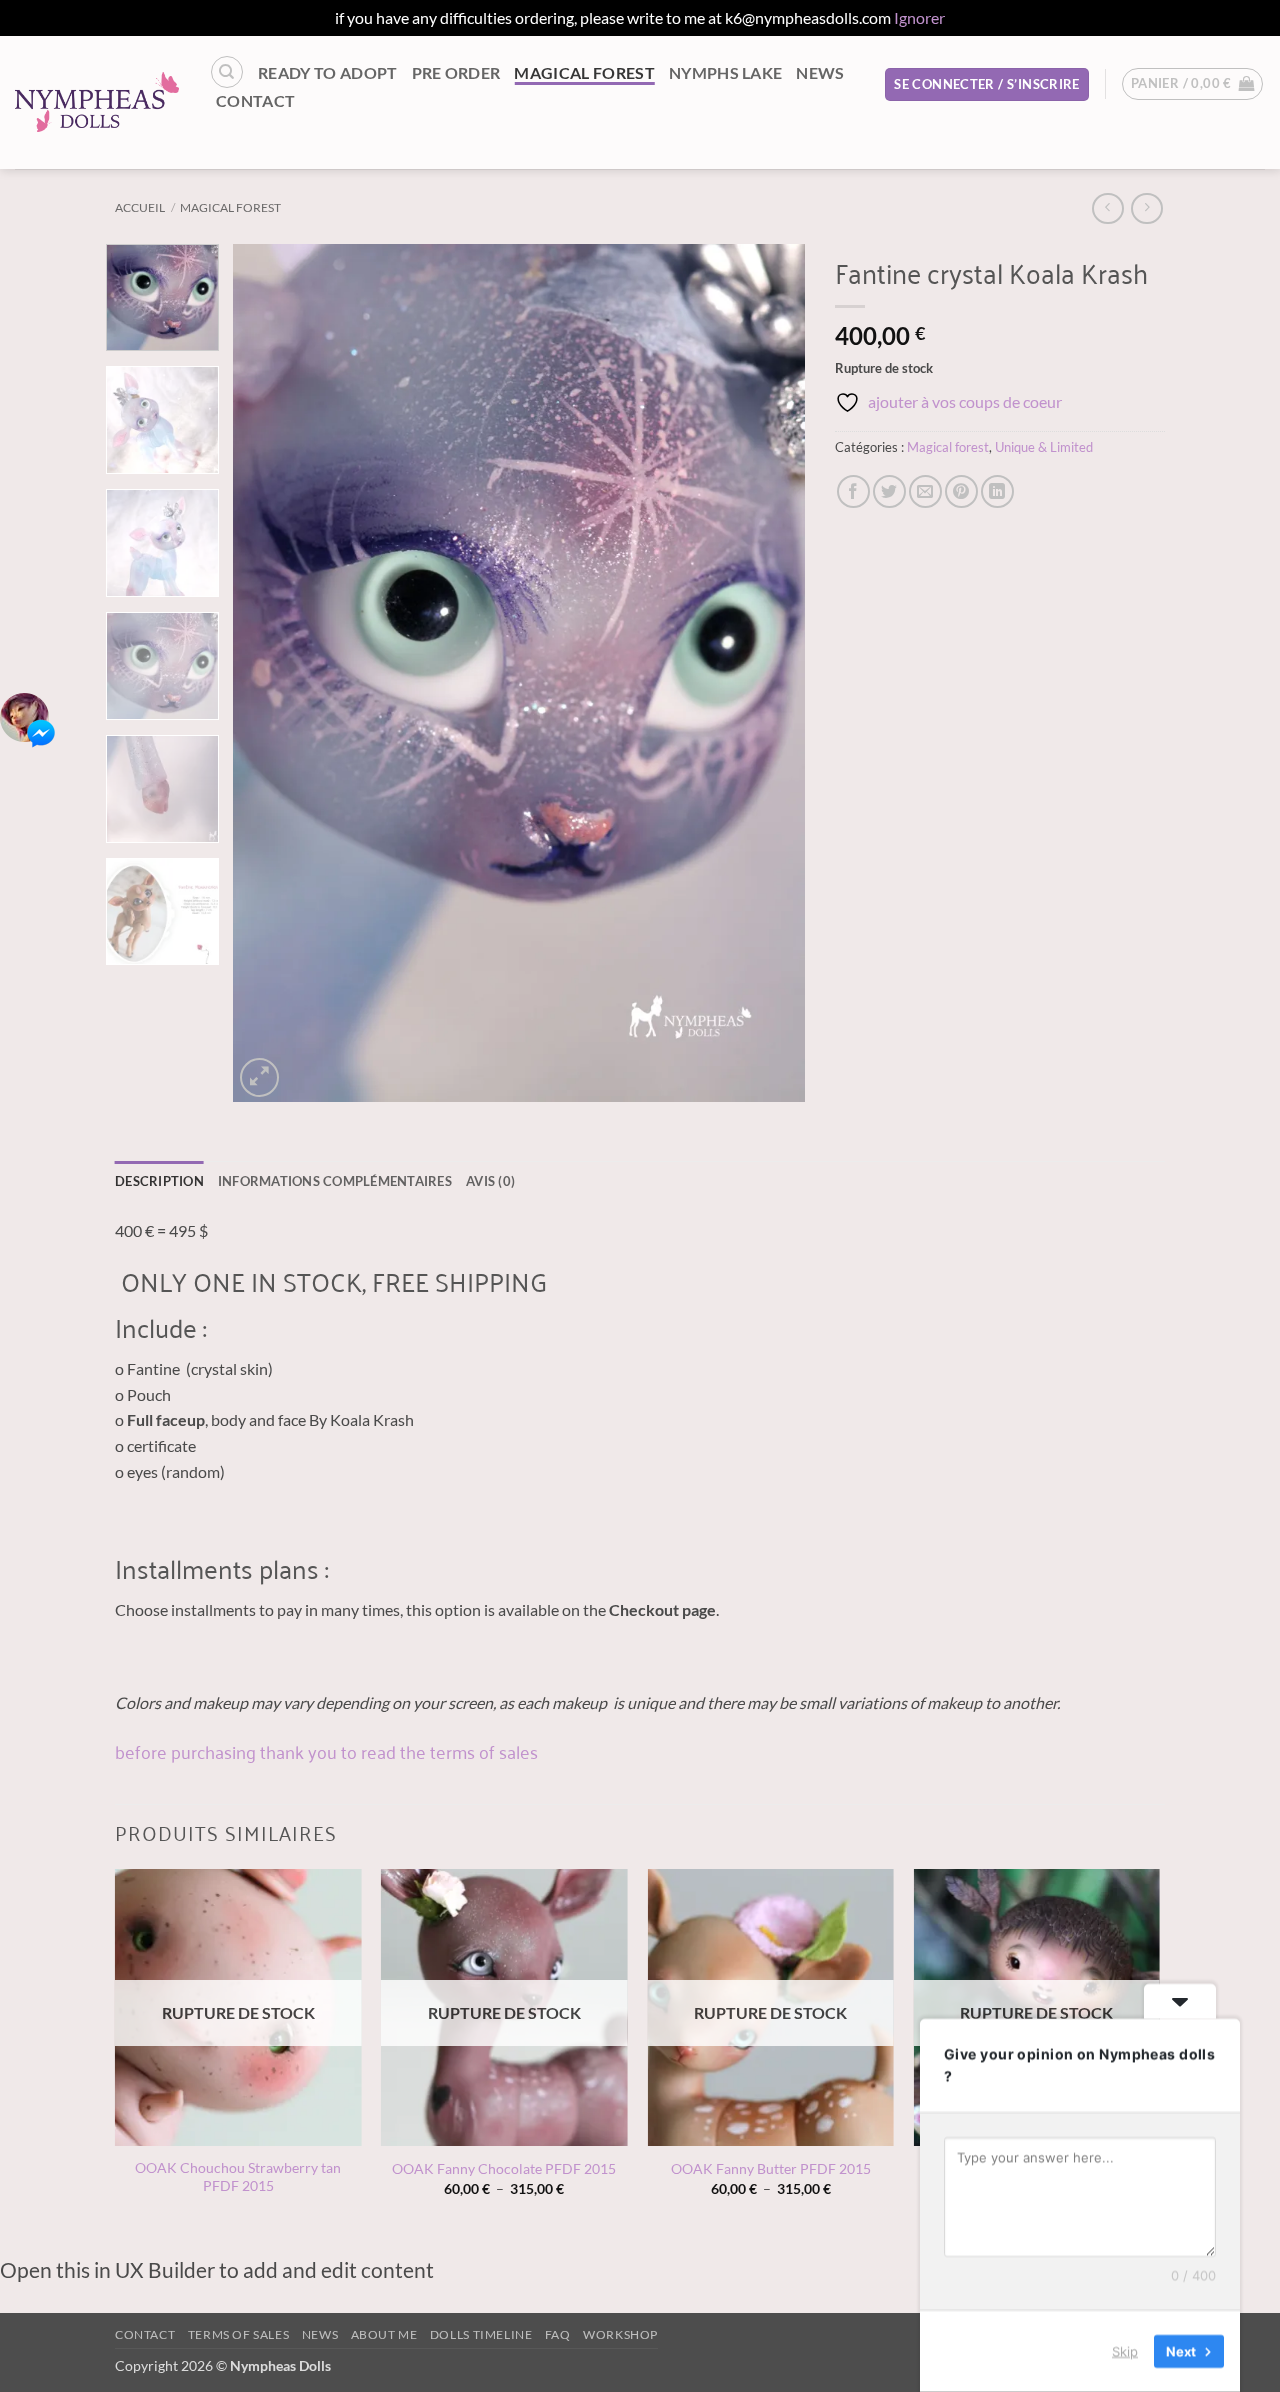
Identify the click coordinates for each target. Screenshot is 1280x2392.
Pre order (456, 72)
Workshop (620, 2334)
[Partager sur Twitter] (889, 491)
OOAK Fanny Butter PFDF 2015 (771, 2168)
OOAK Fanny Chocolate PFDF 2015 (504, 2168)
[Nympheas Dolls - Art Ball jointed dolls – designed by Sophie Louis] (97, 102)
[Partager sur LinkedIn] (997, 491)
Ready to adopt (327, 72)
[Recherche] (227, 72)
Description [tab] (159, 1181)
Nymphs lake (726, 72)
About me (384, 2334)
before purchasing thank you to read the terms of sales (326, 1751)
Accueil (140, 207)
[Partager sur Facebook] (853, 491)
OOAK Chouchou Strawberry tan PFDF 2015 (238, 2177)
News (820, 72)
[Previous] (270, 673)
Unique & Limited (1044, 447)
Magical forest (584, 72)
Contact (255, 100)
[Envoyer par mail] (925, 491)
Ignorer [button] (919, 17)
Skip (1125, 2351)
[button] (987, 84)
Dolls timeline (481, 2334)
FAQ (558, 2334)
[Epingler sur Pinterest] (961, 491)
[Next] (769, 673)
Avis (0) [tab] (490, 1181)
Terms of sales (239, 2334)
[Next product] (1107, 208)
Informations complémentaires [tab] (335, 1181)
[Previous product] (1146, 208)
